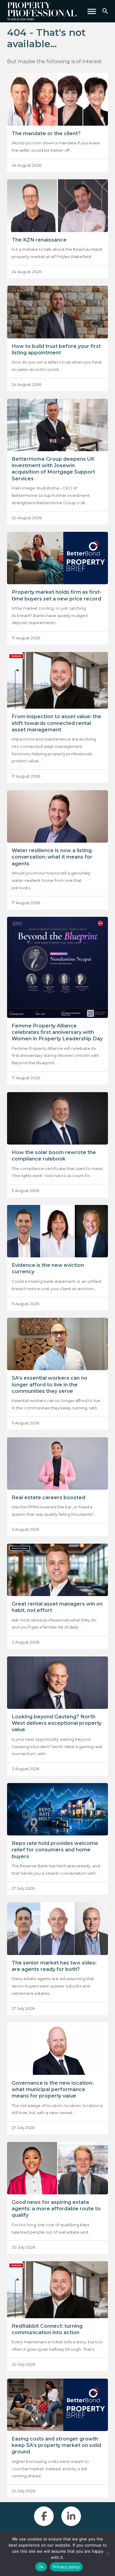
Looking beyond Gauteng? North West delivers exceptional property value (57, 1723)
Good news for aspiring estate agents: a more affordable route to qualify (56, 2208)
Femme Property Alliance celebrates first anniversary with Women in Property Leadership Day (57, 1032)
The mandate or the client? (46, 133)
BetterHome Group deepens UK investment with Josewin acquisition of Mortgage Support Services (53, 469)
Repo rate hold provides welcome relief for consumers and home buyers (55, 1850)
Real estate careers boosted (48, 1497)
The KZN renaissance (39, 240)
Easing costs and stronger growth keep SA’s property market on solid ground (56, 2445)
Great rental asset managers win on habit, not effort (57, 1607)
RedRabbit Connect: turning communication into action (47, 2329)
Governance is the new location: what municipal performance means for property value (52, 2089)
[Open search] (105, 11)
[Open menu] (92, 11)
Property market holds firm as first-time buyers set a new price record (57, 595)
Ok (41, 2567)
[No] (107, 2554)
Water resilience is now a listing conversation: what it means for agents (52, 857)
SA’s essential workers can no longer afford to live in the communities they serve (50, 1384)
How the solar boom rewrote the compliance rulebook (54, 1155)
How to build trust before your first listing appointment (56, 349)
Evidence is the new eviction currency (48, 1268)
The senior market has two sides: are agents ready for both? (54, 1966)
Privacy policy (67, 2567)
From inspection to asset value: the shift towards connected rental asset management (56, 723)
